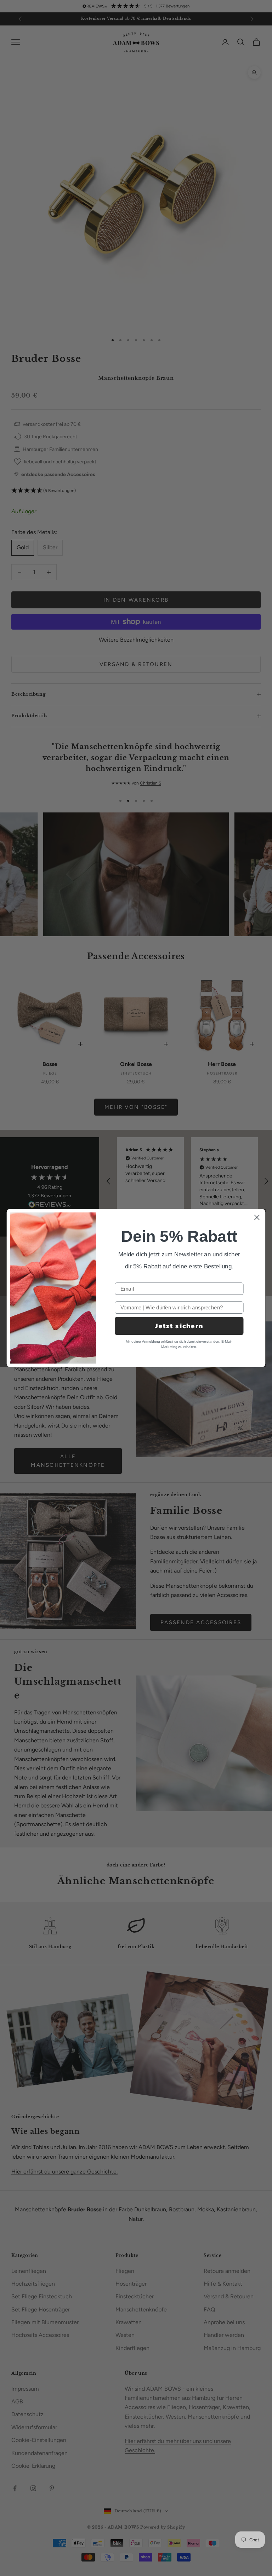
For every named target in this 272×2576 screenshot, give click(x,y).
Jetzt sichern (179, 1326)
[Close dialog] (257, 1218)
